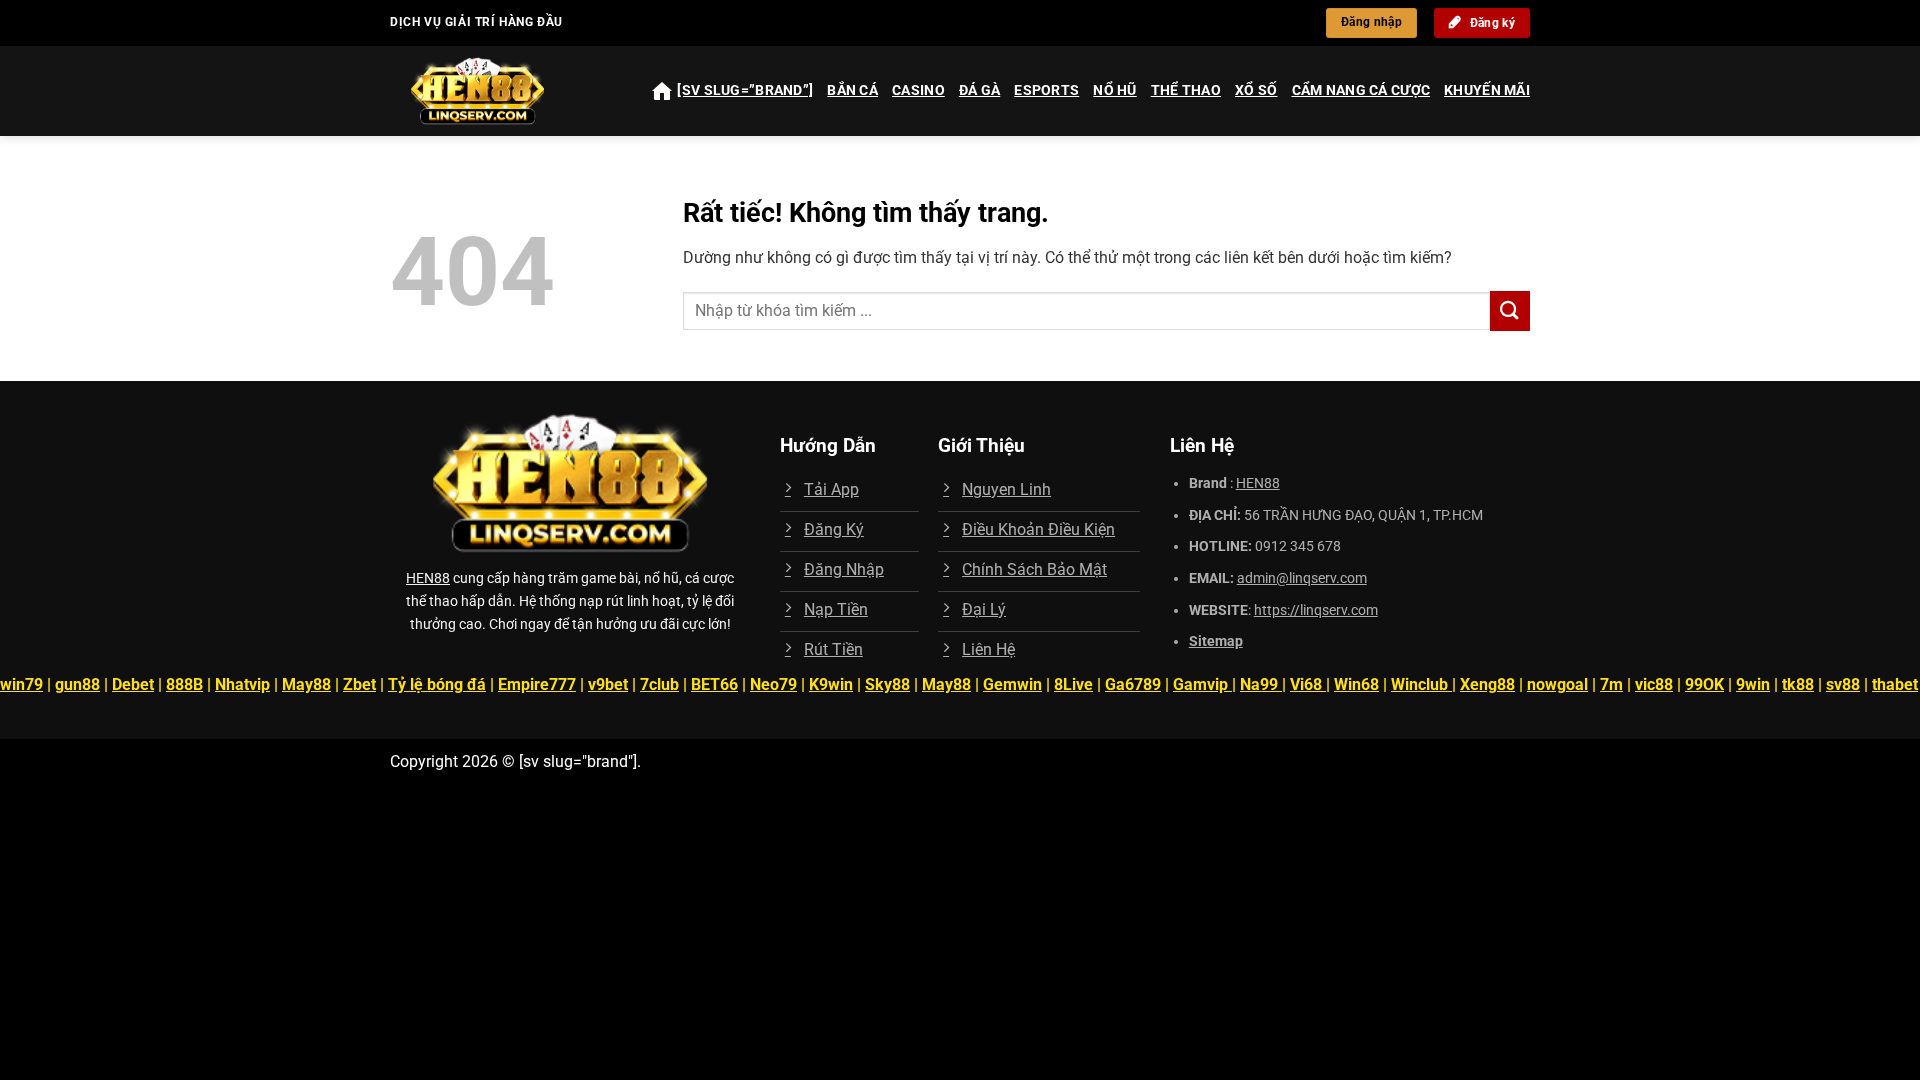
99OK (1704, 684)
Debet (133, 684)
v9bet (608, 684)
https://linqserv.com (1316, 610)
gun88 (77, 684)
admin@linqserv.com (1302, 578)
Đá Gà (979, 90)
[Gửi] (1510, 310)
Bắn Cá (852, 90)
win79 (21, 684)
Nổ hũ (1114, 90)
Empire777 (537, 684)
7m (1611, 684)
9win (1753, 684)
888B (184, 684)
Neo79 (773, 684)
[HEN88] (496, 91)
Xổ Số (1256, 90)
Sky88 (887, 684)
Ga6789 (1133, 684)
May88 (306, 684)
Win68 (1356, 684)
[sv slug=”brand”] (745, 90)
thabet (1895, 684)
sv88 (1843, 684)
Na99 (1261, 684)
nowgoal (1557, 684)
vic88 (1654, 684)
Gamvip (1202, 684)
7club (659, 684)
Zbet (359, 684)
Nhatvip (242, 684)
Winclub (1421, 684)
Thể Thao (1186, 90)
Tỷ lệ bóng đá (437, 684)
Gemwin (1012, 684)
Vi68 (1308, 684)
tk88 (1798, 684)
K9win (831, 684)
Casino (918, 90)
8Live (1073, 684)
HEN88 (428, 578)
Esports (1046, 90)
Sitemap (1216, 641)
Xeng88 (1487, 684)
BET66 (714, 684)
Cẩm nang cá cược (1361, 90)
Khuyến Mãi (1487, 90)
